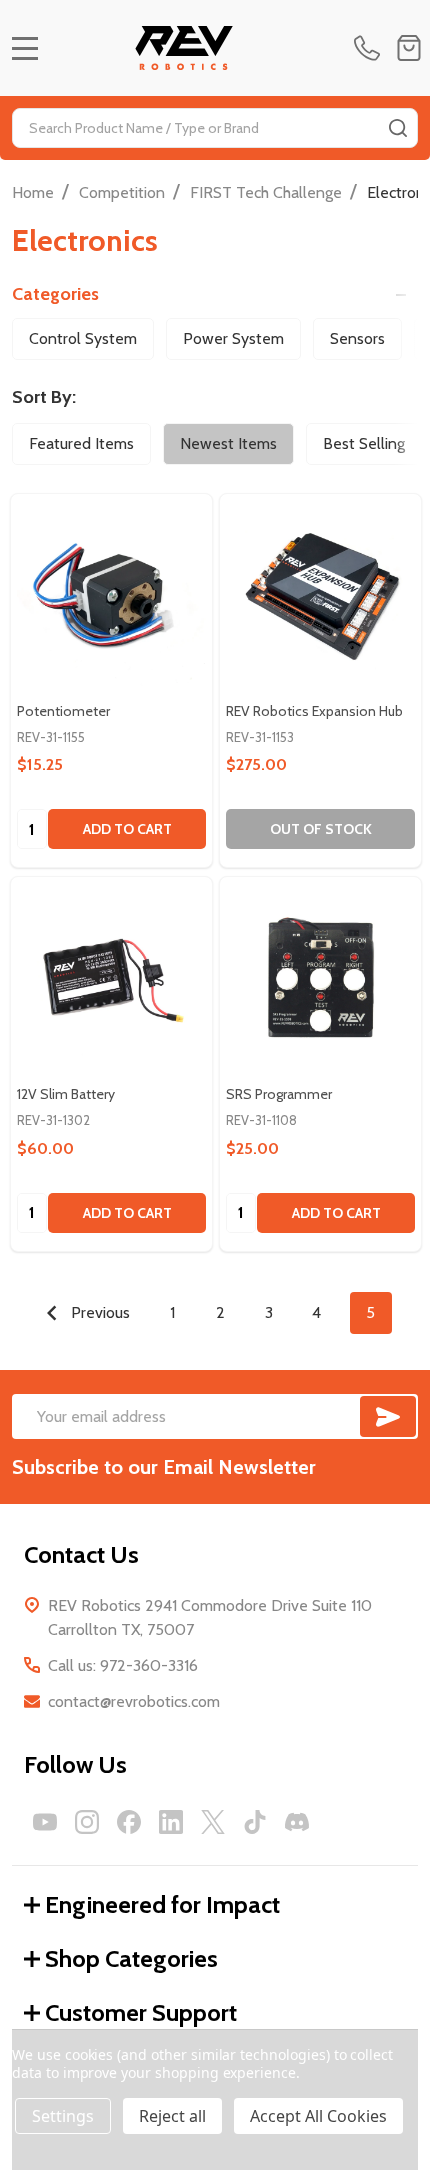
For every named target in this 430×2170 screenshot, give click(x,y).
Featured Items (81, 443)
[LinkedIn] (171, 1822)
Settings (63, 2116)
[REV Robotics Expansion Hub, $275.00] (320, 594)
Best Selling (364, 443)
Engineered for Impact (162, 1904)
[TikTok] (255, 1822)
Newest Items (228, 443)
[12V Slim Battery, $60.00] (111, 977)
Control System (83, 338)
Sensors (357, 338)
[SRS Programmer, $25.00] (320, 977)
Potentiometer (63, 711)
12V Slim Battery (66, 1094)
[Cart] (409, 48)
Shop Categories (131, 1958)
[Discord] (297, 1822)
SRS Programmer (279, 1094)
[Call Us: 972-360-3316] (371, 48)
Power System (233, 338)
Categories (55, 294)
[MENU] (25, 48)
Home (33, 192)
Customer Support (141, 2012)
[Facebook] (129, 1822)
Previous (98, 1312)
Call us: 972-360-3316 (123, 1665)
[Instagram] (87, 1822)
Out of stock (321, 829)
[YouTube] (45, 1822)
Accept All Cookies (318, 2116)
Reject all (172, 2116)
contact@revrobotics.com (134, 1701)
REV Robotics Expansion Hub (314, 711)
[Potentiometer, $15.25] (111, 594)
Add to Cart (127, 829)
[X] (213, 1822)
